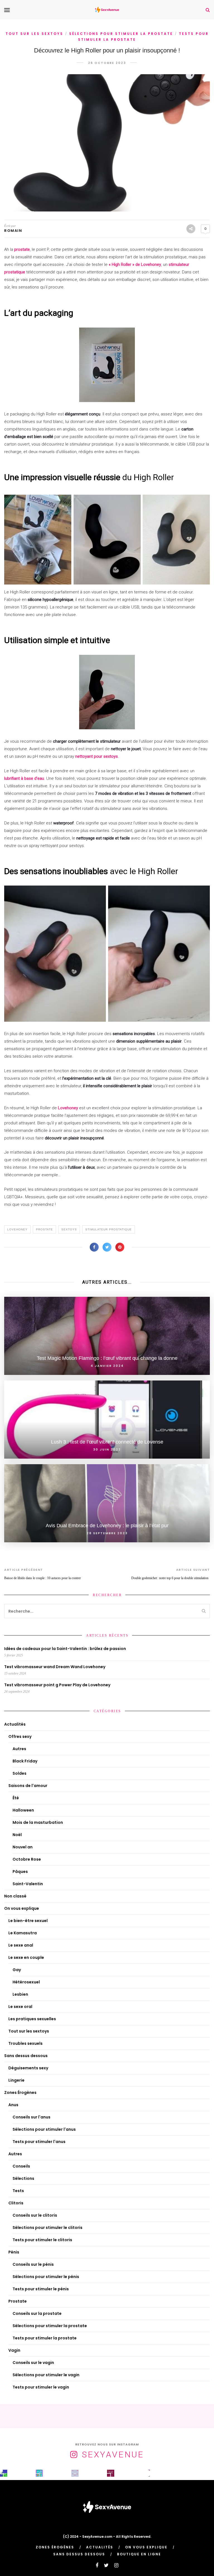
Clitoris (16, 2203)
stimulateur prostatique (109, 1229)
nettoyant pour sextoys (96, 756)
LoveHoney (17, 1229)
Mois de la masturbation (38, 1822)
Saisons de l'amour (28, 1786)
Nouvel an (23, 1847)
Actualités (15, 1724)
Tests (18, 2191)
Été (16, 1798)
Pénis (14, 2252)
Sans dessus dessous (26, 2056)
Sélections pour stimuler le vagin (46, 2375)
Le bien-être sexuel (28, 1921)
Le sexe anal (21, 1945)
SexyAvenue (113, 2454)
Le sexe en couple (26, 1957)
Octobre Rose (27, 1859)
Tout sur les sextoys (34, 34)
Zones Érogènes (20, 2092)
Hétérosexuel (26, 1982)
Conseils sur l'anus (31, 2117)
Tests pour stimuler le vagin (41, 2387)
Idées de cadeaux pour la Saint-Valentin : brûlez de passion (65, 1649)
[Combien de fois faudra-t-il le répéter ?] (146, 2473)
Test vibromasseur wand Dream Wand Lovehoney (55, 1667)
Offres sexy (20, 1736)
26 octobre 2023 (107, 63)
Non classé (15, 1896)
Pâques (20, 1872)
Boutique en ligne (139, 2554)
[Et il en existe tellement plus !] (75, 2473)
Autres (19, 1749)
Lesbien (20, 1994)
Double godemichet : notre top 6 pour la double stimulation (171, 1578)
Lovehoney (68, 1108)
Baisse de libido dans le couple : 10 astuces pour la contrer (42, 1578)
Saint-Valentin (28, 1884)
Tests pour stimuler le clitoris (42, 2240)
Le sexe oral (20, 2007)
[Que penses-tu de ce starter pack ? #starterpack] (39, 2473)
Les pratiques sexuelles (32, 2019)
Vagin (14, 2350)
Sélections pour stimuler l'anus (44, 2129)
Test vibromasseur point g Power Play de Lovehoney (57, 1685)
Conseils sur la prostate (37, 2313)
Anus (13, 2105)
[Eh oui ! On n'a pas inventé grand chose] (111, 2473)
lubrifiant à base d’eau (24, 778)
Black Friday (25, 1761)
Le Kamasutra (23, 1933)
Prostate (44, 1229)
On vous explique (22, 1908)
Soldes (20, 1773)
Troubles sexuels (25, 2043)
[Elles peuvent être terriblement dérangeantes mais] (4, 2473)
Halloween (23, 1810)
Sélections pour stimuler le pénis (46, 2277)
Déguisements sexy (28, 2068)
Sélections (23, 2178)
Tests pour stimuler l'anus (39, 2142)
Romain (13, 231)
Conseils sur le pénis (33, 2264)
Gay (17, 1970)
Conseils (21, 2166)
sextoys (69, 1229)
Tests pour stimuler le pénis (41, 2289)
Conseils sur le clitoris (35, 2215)
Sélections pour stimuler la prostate (121, 34)
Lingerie (16, 2080)
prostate (21, 249)
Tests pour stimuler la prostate (45, 2338)
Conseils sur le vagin (33, 2363)
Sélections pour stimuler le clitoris (48, 2228)
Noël (17, 1835)
